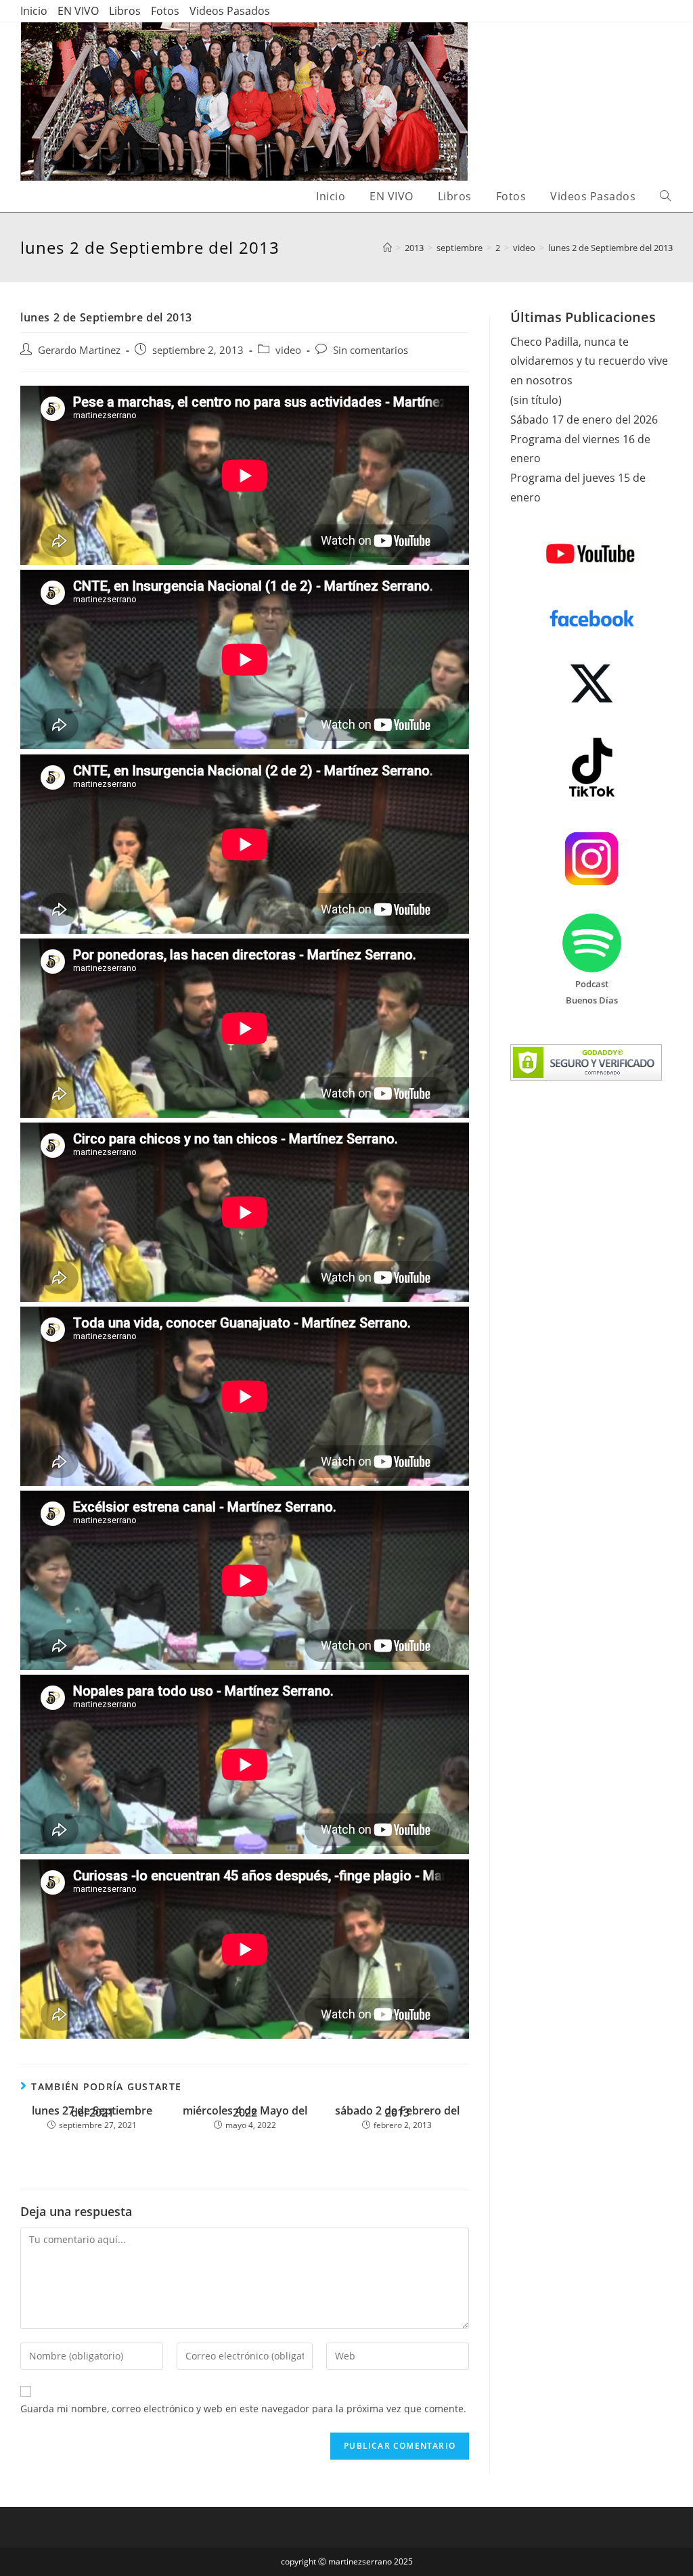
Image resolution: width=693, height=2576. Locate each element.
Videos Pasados (230, 11)
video (288, 350)
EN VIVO (78, 11)
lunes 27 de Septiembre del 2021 (92, 2112)
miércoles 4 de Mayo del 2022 (245, 2112)
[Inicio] (387, 248)
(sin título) (536, 400)
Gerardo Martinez (79, 350)
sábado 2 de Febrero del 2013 (397, 2112)
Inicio (34, 11)
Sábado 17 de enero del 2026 (584, 420)
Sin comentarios (371, 350)
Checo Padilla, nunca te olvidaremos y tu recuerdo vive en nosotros (589, 361)
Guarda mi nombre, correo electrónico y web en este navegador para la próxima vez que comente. (243, 2409)
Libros (125, 11)
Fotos (165, 11)
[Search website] (665, 197)
